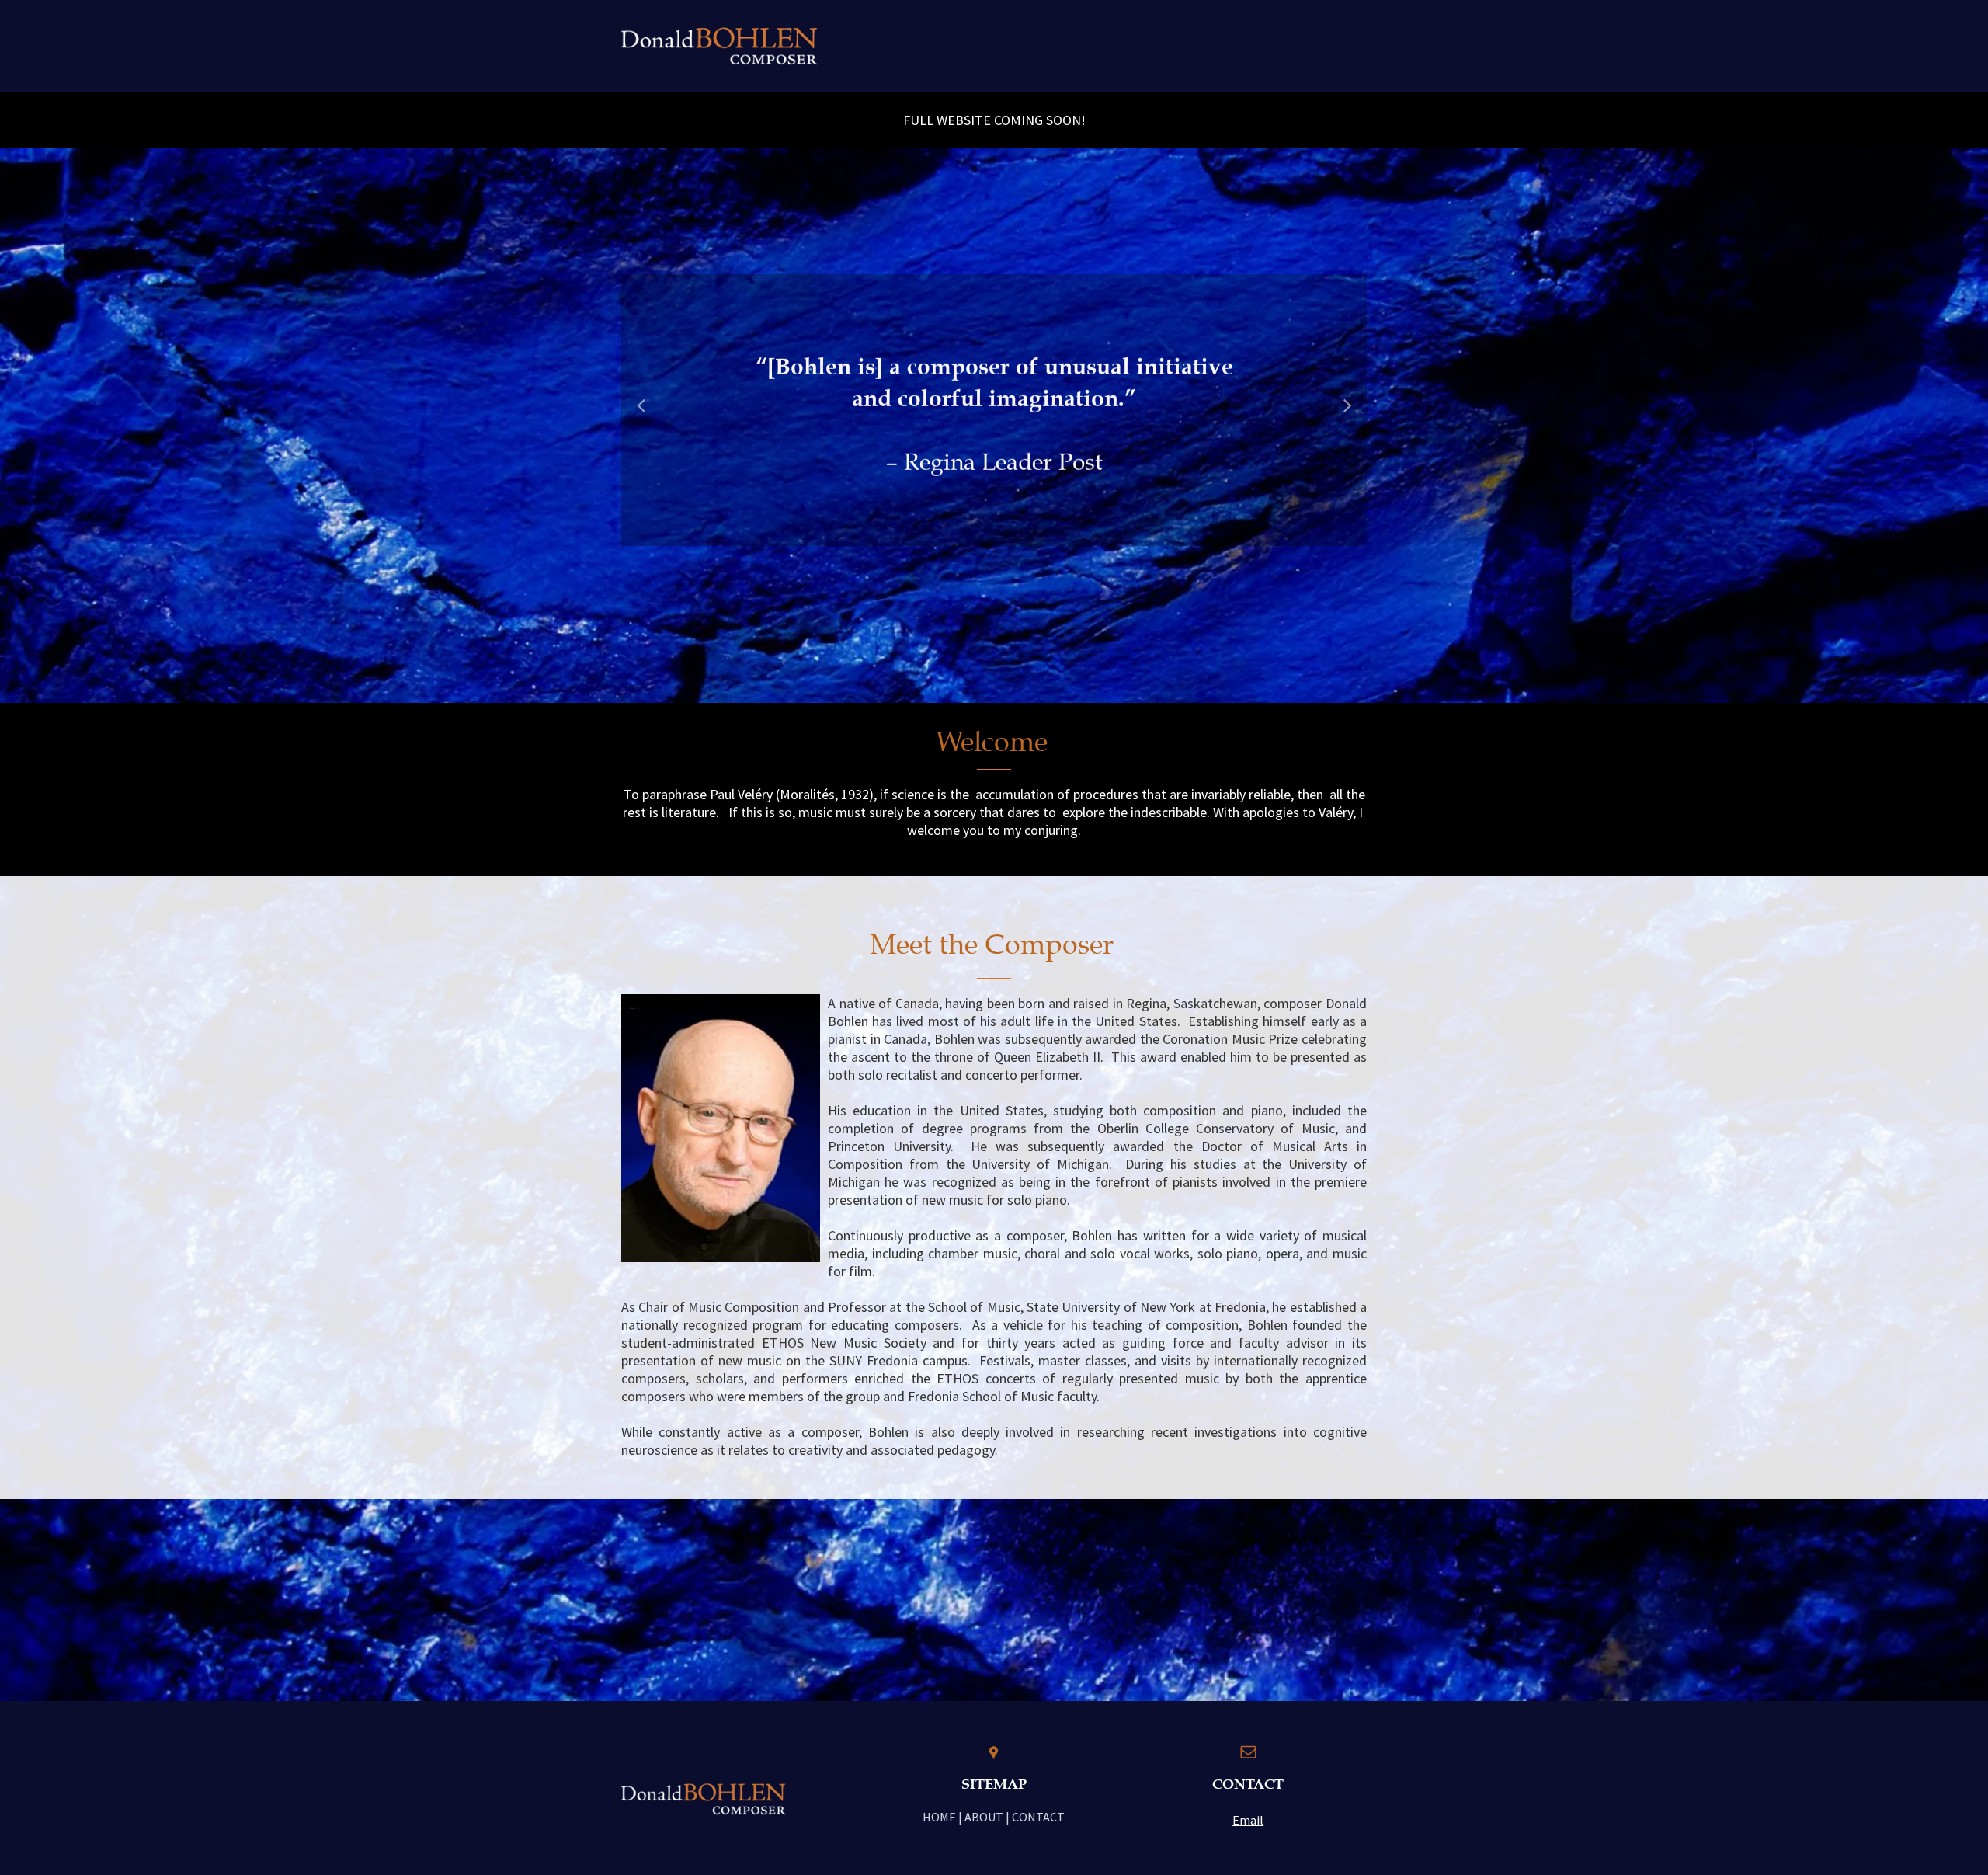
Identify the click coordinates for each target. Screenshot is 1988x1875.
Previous (641, 416)
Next (1348, 416)
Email (1248, 1820)
